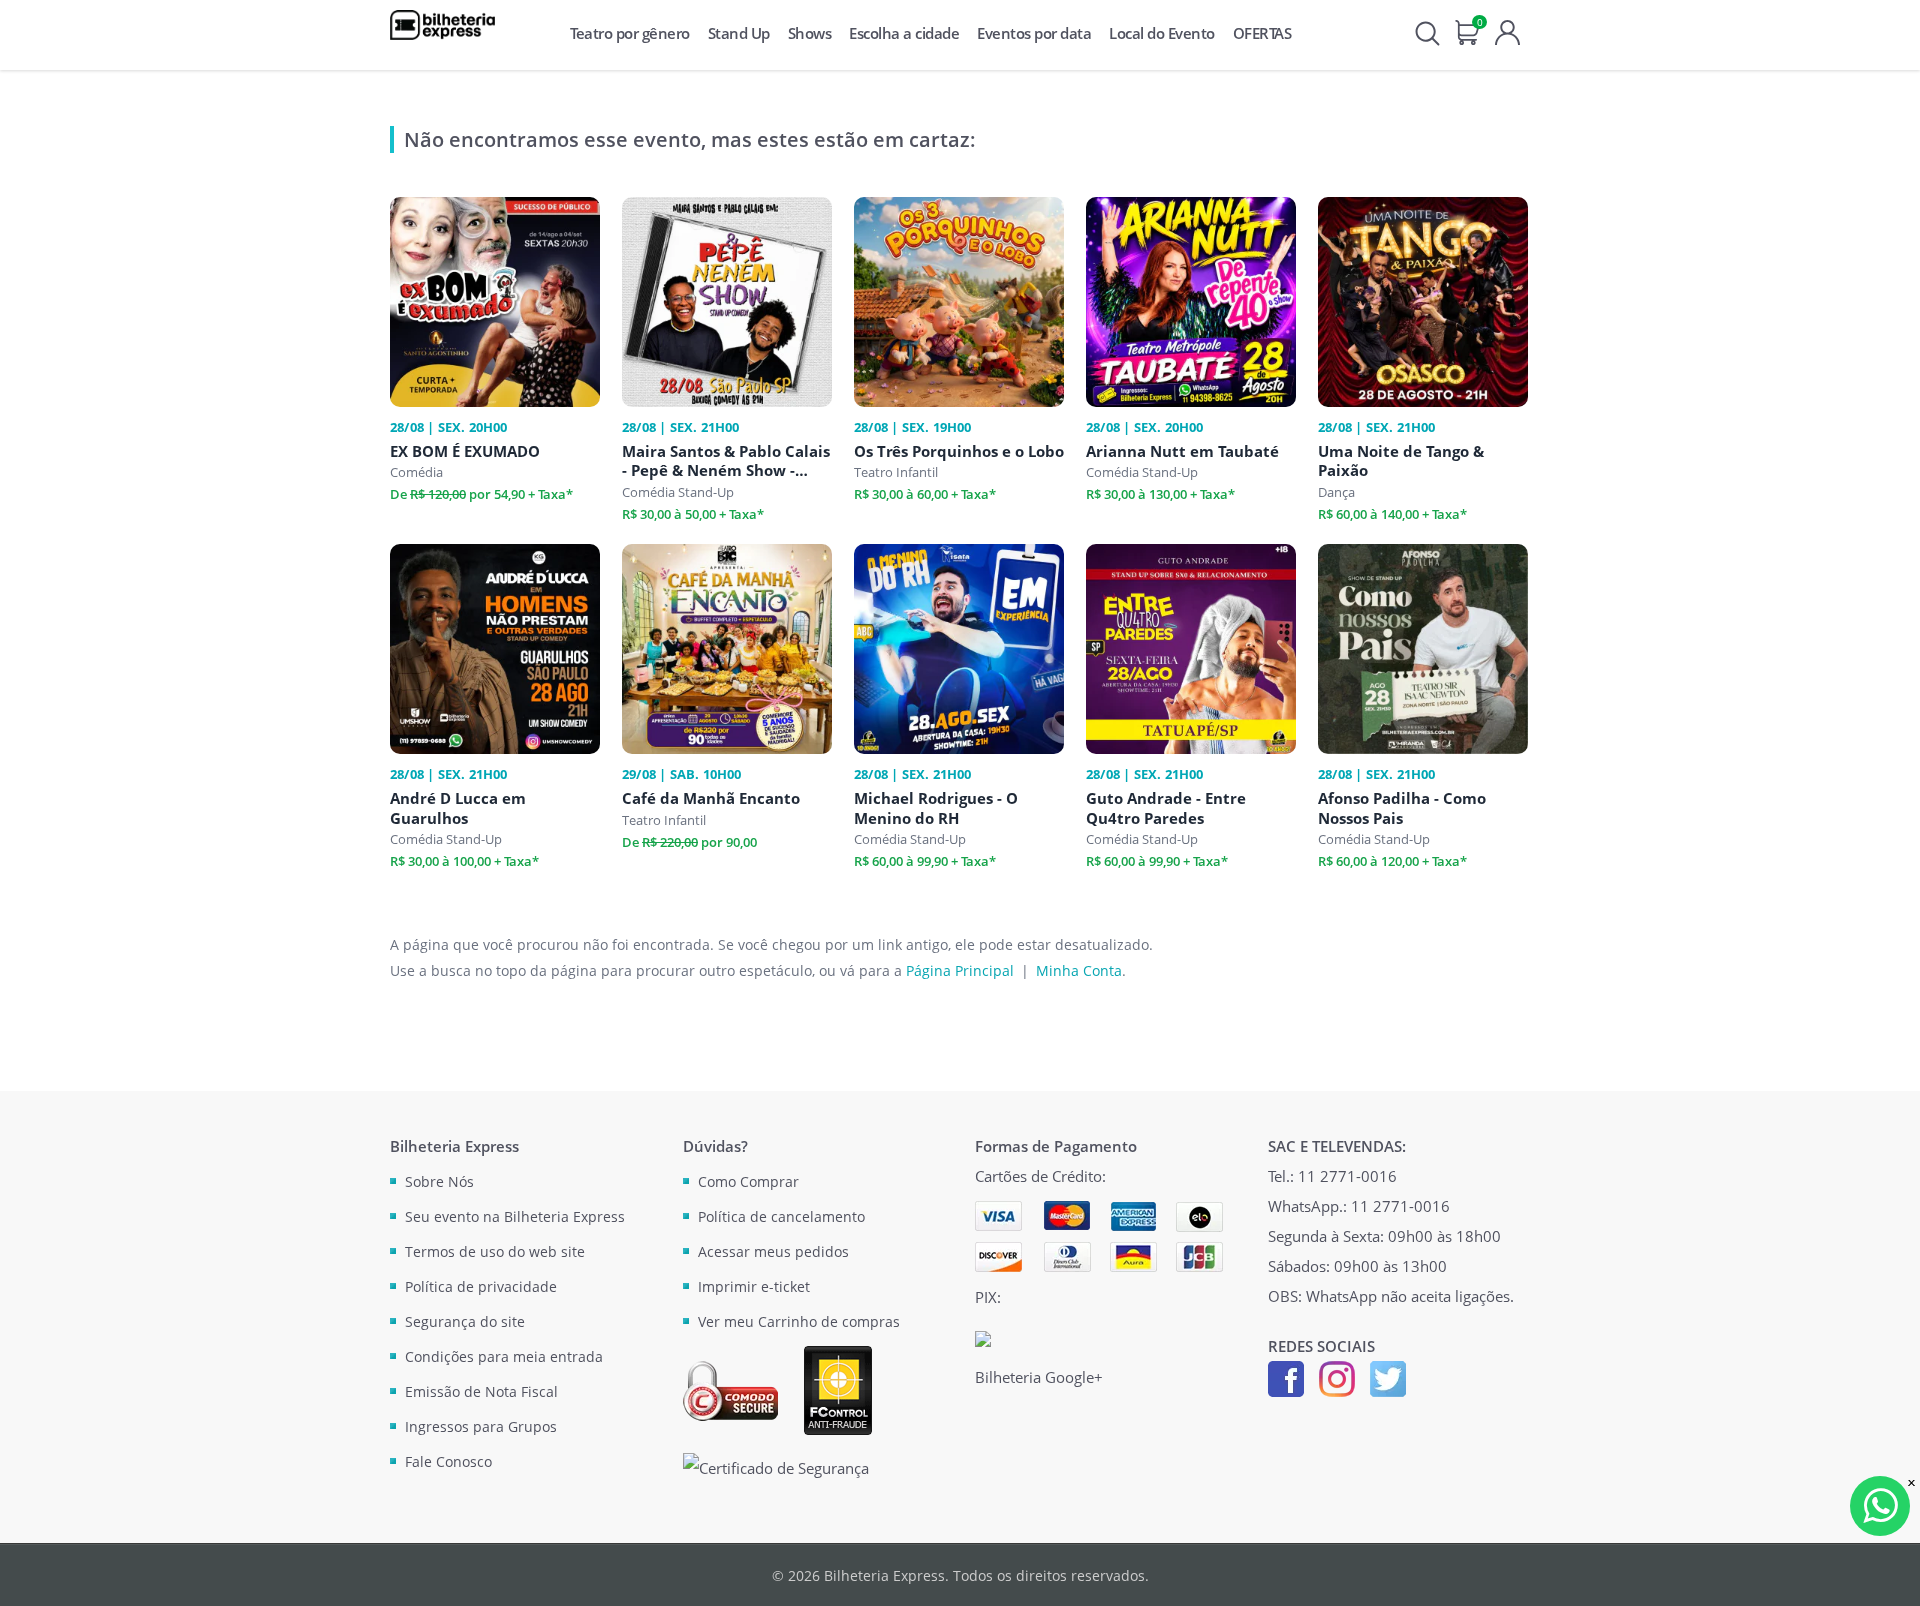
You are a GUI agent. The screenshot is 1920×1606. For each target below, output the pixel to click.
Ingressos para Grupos (481, 1426)
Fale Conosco (448, 1461)
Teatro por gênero (630, 33)
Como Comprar (748, 1181)
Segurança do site (465, 1321)
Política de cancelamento (781, 1216)
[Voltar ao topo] (1886, 1572)
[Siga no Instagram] (1337, 1377)
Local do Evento (1162, 33)
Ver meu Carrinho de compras (799, 1321)
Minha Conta (1079, 970)
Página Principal (960, 970)
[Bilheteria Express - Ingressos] (442, 25)
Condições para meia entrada (504, 1356)
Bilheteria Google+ (1039, 1377)
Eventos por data (1034, 33)
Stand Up (739, 33)
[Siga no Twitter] (1388, 1377)
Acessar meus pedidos (773, 1251)
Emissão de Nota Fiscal (481, 1391)
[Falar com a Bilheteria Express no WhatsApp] (1880, 1506)
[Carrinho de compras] (1467, 30)
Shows (810, 33)
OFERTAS (1262, 33)
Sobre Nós (439, 1181)
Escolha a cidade (904, 33)
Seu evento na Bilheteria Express (515, 1216)
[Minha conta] (1507, 30)
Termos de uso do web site (495, 1251)
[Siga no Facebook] (1286, 1377)
